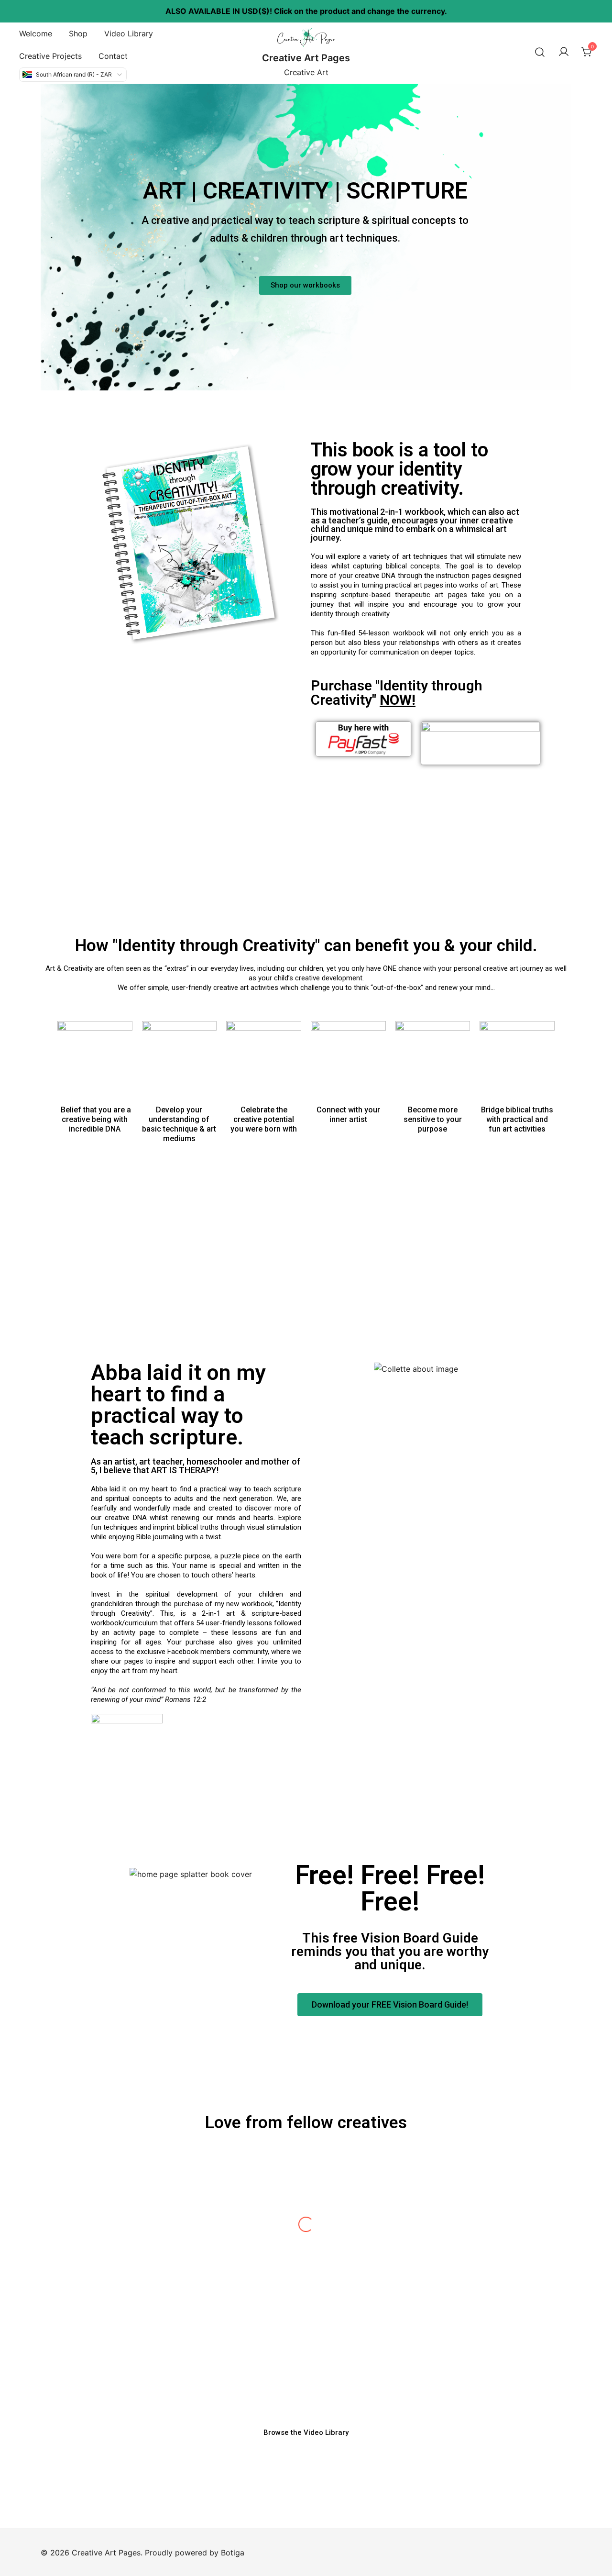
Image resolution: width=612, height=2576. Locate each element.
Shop (78, 33)
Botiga (233, 2553)
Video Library (129, 33)
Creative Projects (50, 56)
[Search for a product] (540, 52)
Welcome (36, 33)
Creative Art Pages (306, 58)
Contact (113, 56)
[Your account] (564, 52)
